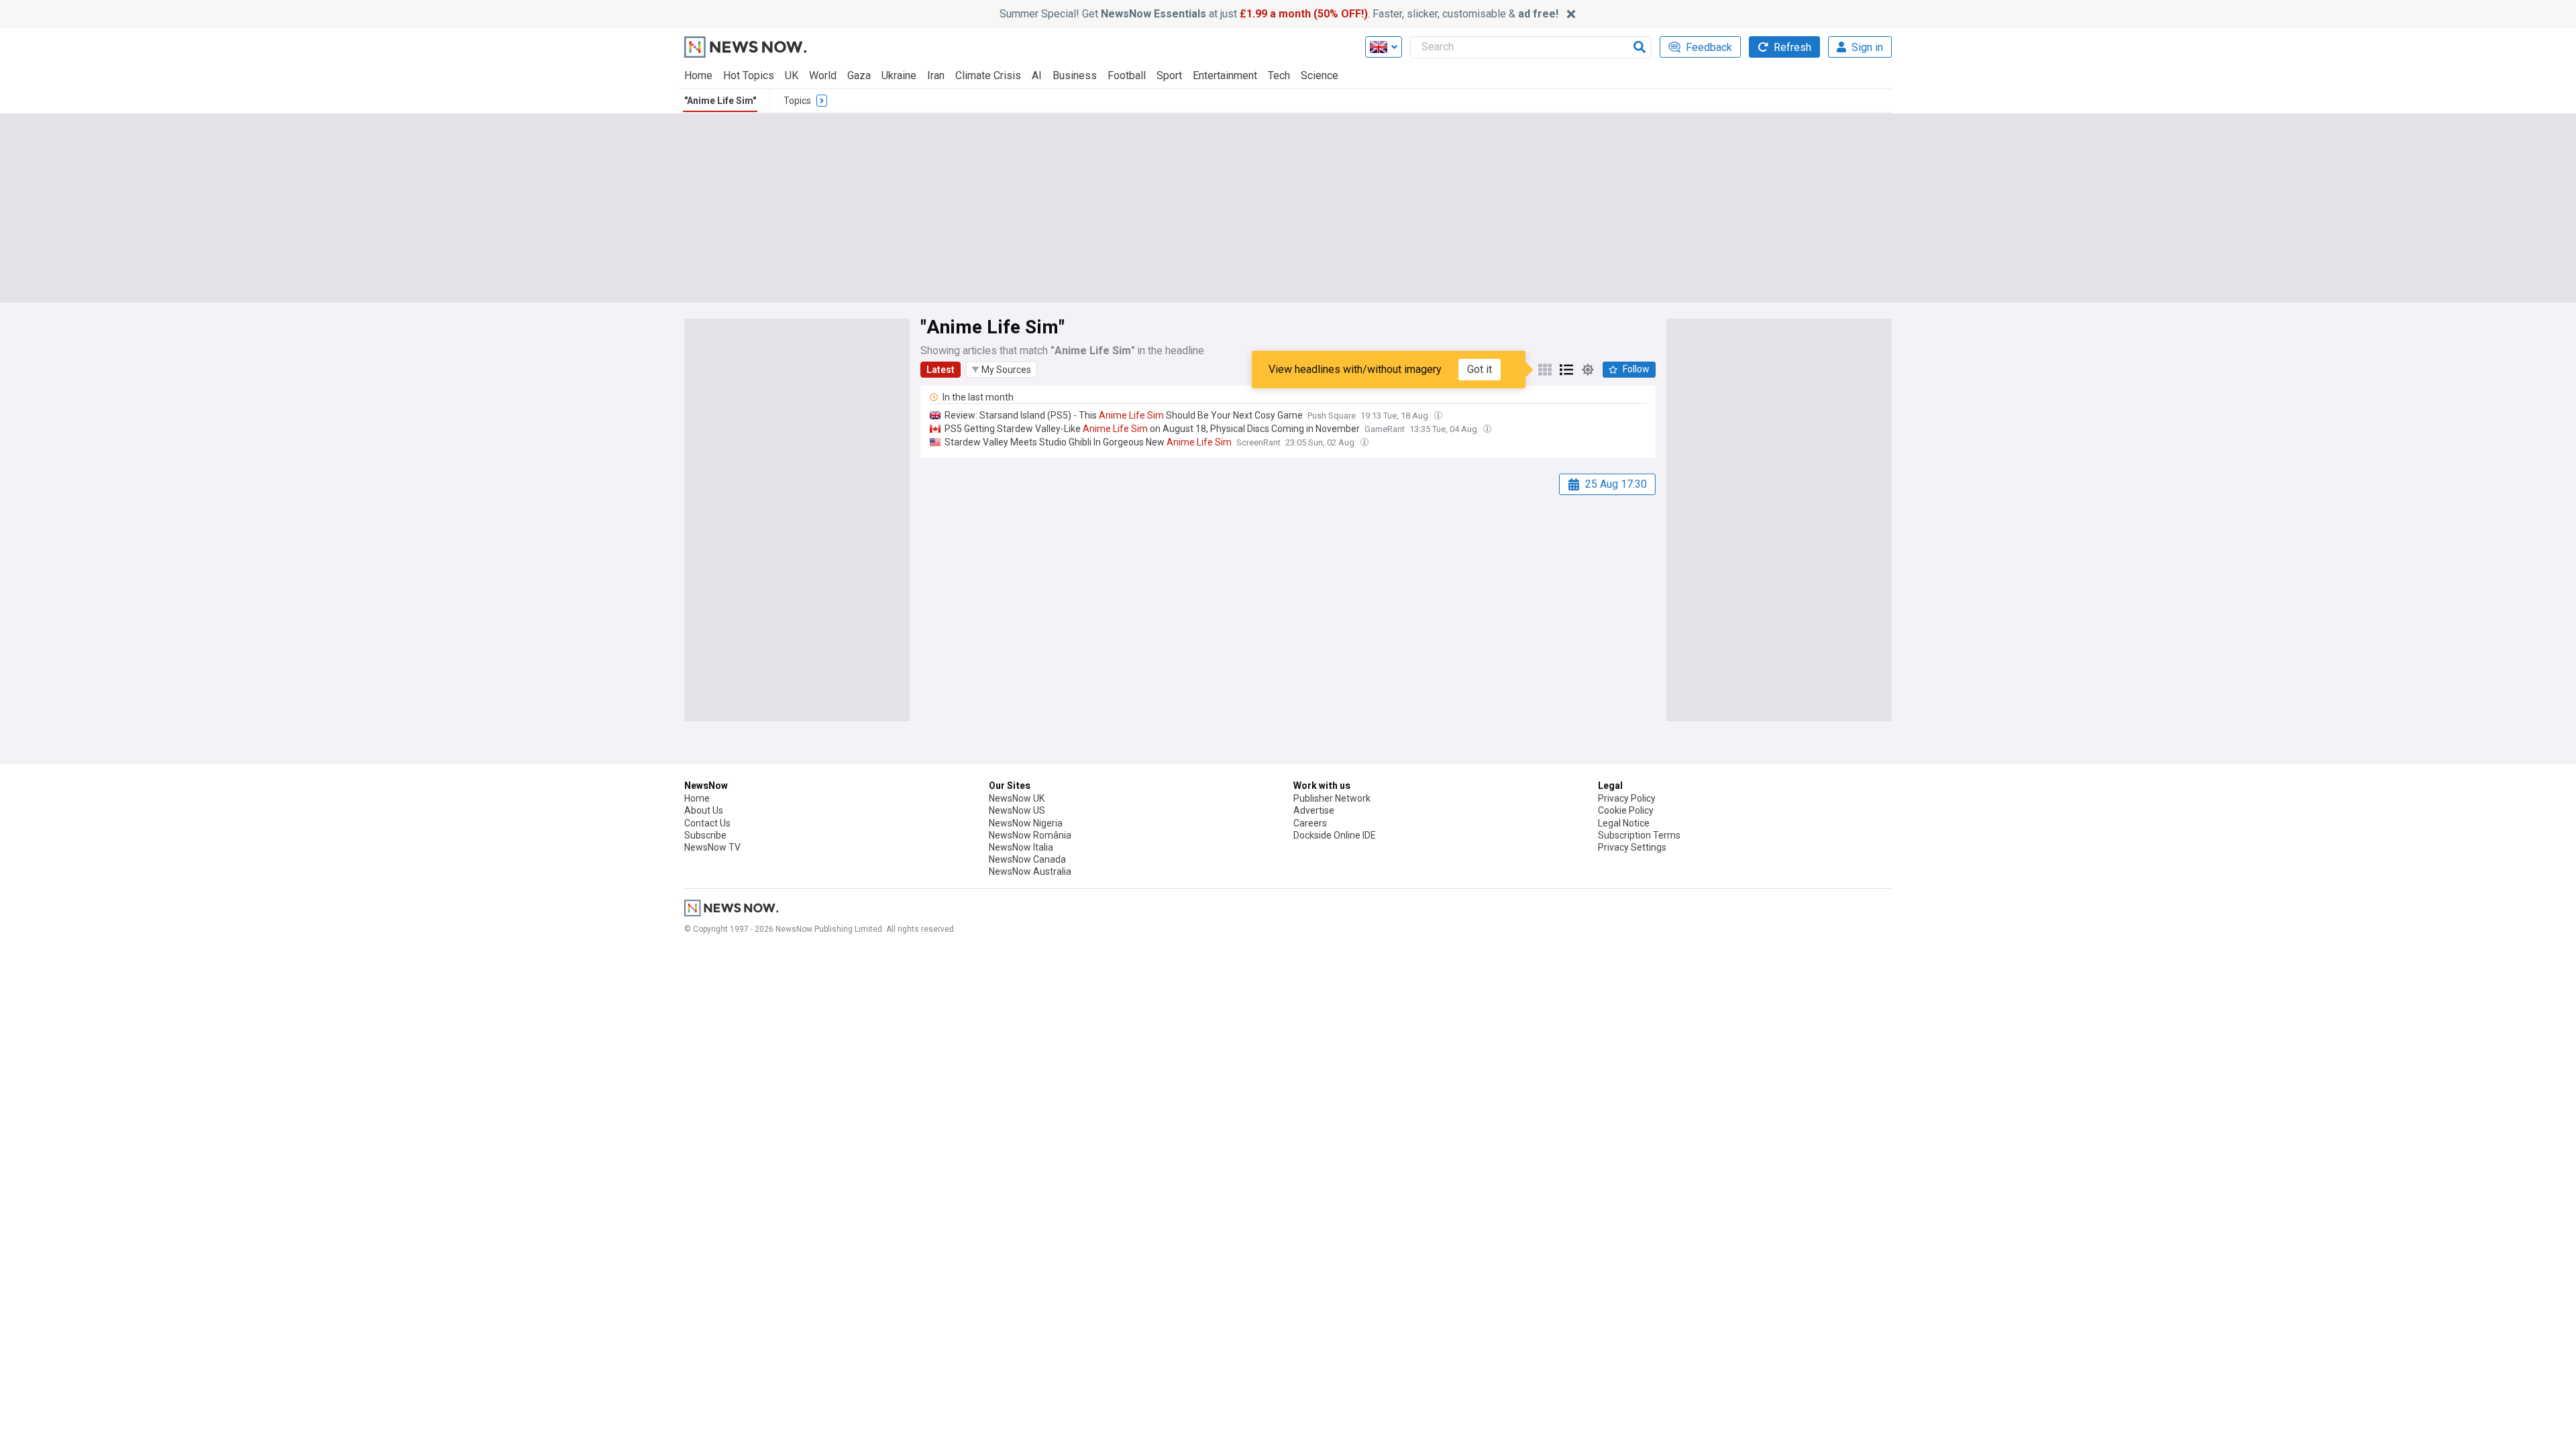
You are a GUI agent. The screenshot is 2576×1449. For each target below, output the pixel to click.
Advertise (1314, 810)
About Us (704, 810)
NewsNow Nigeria (1026, 823)
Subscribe (705, 835)
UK (792, 75)
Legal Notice (1624, 823)
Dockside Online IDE (1335, 835)
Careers (1310, 823)
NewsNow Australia (1030, 871)
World (823, 75)
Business (1075, 75)
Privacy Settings (1632, 847)
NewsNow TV (712, 847)
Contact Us (707, 823)
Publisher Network (1332, 798)
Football (1127, 75)
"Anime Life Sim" (720, 101)
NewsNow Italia (1021, 847)
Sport (1169, 75)
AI (1037, 75)
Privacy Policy (1627, 798)
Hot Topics (749, 75)
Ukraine (899, 75)
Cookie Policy (1626, 810)
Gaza (859, 75)
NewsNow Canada (1027, 859)
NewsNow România (1030, 835)
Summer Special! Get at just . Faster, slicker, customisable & (1279, 14)
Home (698, 75)
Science (1320, 75)
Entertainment (1225, 75)
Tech (1279, 75)
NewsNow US (1017, 810)
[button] (1002, 370)
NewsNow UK (1017, 798)
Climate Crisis (988, 75)
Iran (936, 75)
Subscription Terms (1639, 835)
